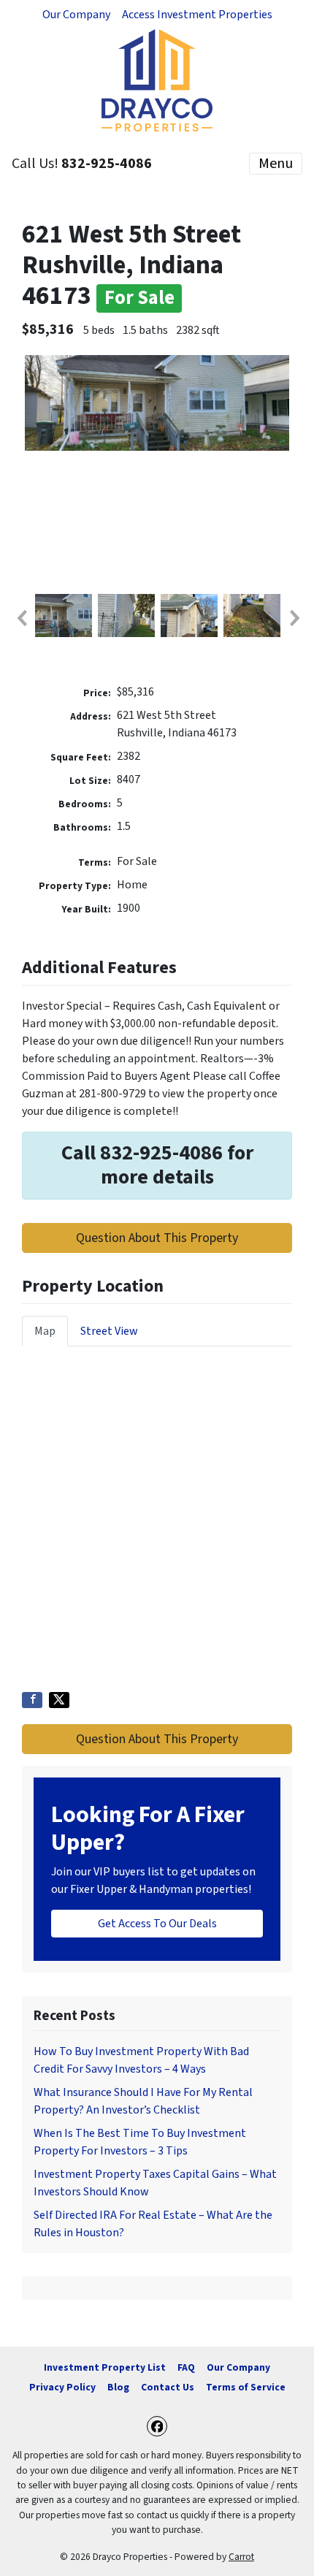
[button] (21, 618)
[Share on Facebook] (32, 1700)
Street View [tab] (109, 1331)
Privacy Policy (62, 2387)
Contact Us (168, 2387)
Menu (276, 164)
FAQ (186, 2367)
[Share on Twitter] (59, 1700)
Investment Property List (105, 2367)
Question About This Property (157, 1238)
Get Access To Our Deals (157, 1924)
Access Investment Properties (197, 15)
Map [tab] (45, 1331)
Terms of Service (246, 2387)
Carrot (241, 2557)
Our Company (76, 15)
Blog (118, 2387)
